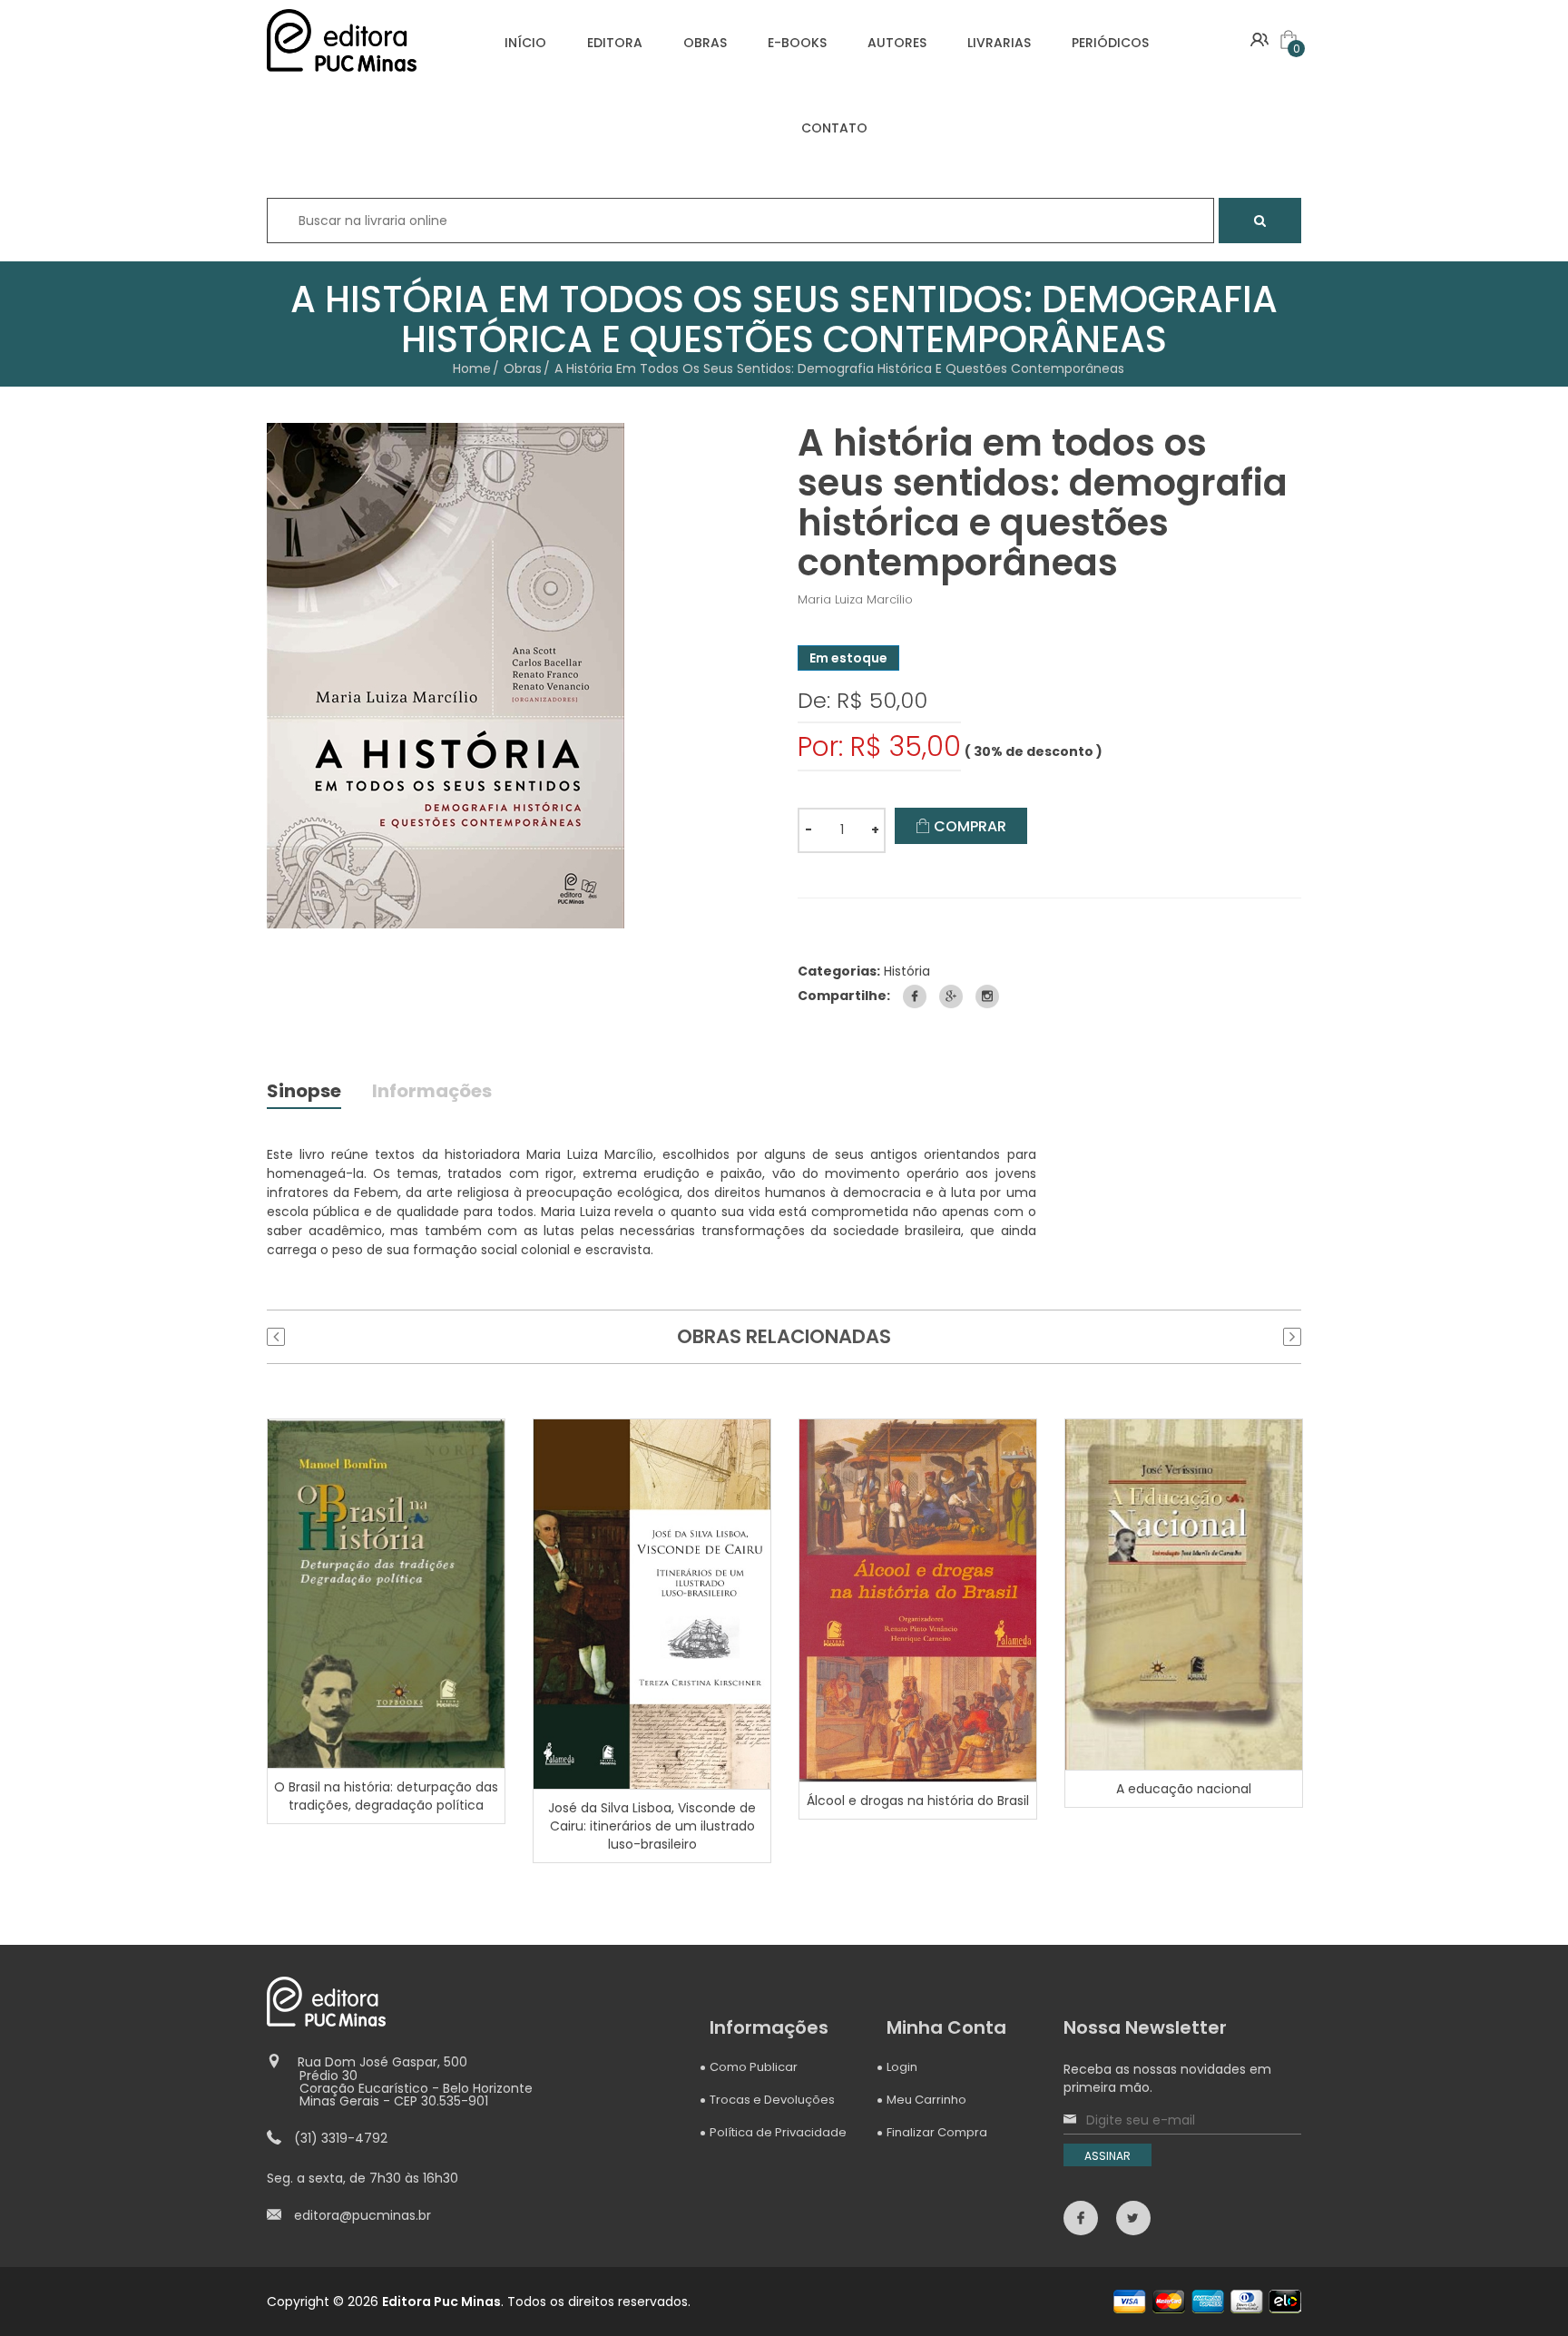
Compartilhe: (844, 996)
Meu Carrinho (926, 2100)
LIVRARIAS (999, 43)
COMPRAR (968, 826)
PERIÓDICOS (1110, 43)
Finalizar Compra (937, 2132)
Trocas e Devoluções (772, 2100)
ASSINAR (1107, 2156)
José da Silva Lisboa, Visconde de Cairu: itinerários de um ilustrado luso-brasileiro (652, 1826)
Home (472, 368)
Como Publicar (754, 2067)
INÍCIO (525, 43)
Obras (523, 368)
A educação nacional (1184, 1789)
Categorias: (839, 971)
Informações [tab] (432, 1093)
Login (902, 2067)
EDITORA (615, 43)
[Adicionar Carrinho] (388, 1593)
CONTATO (834, 128)
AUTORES (897, 43)
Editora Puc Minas (441, 2302)
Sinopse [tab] (304, 1093)
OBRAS (705, 43)
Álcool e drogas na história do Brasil (918, 1801)
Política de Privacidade (778, 2132)
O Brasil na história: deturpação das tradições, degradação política (386, 1796)
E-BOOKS (797, 43)
